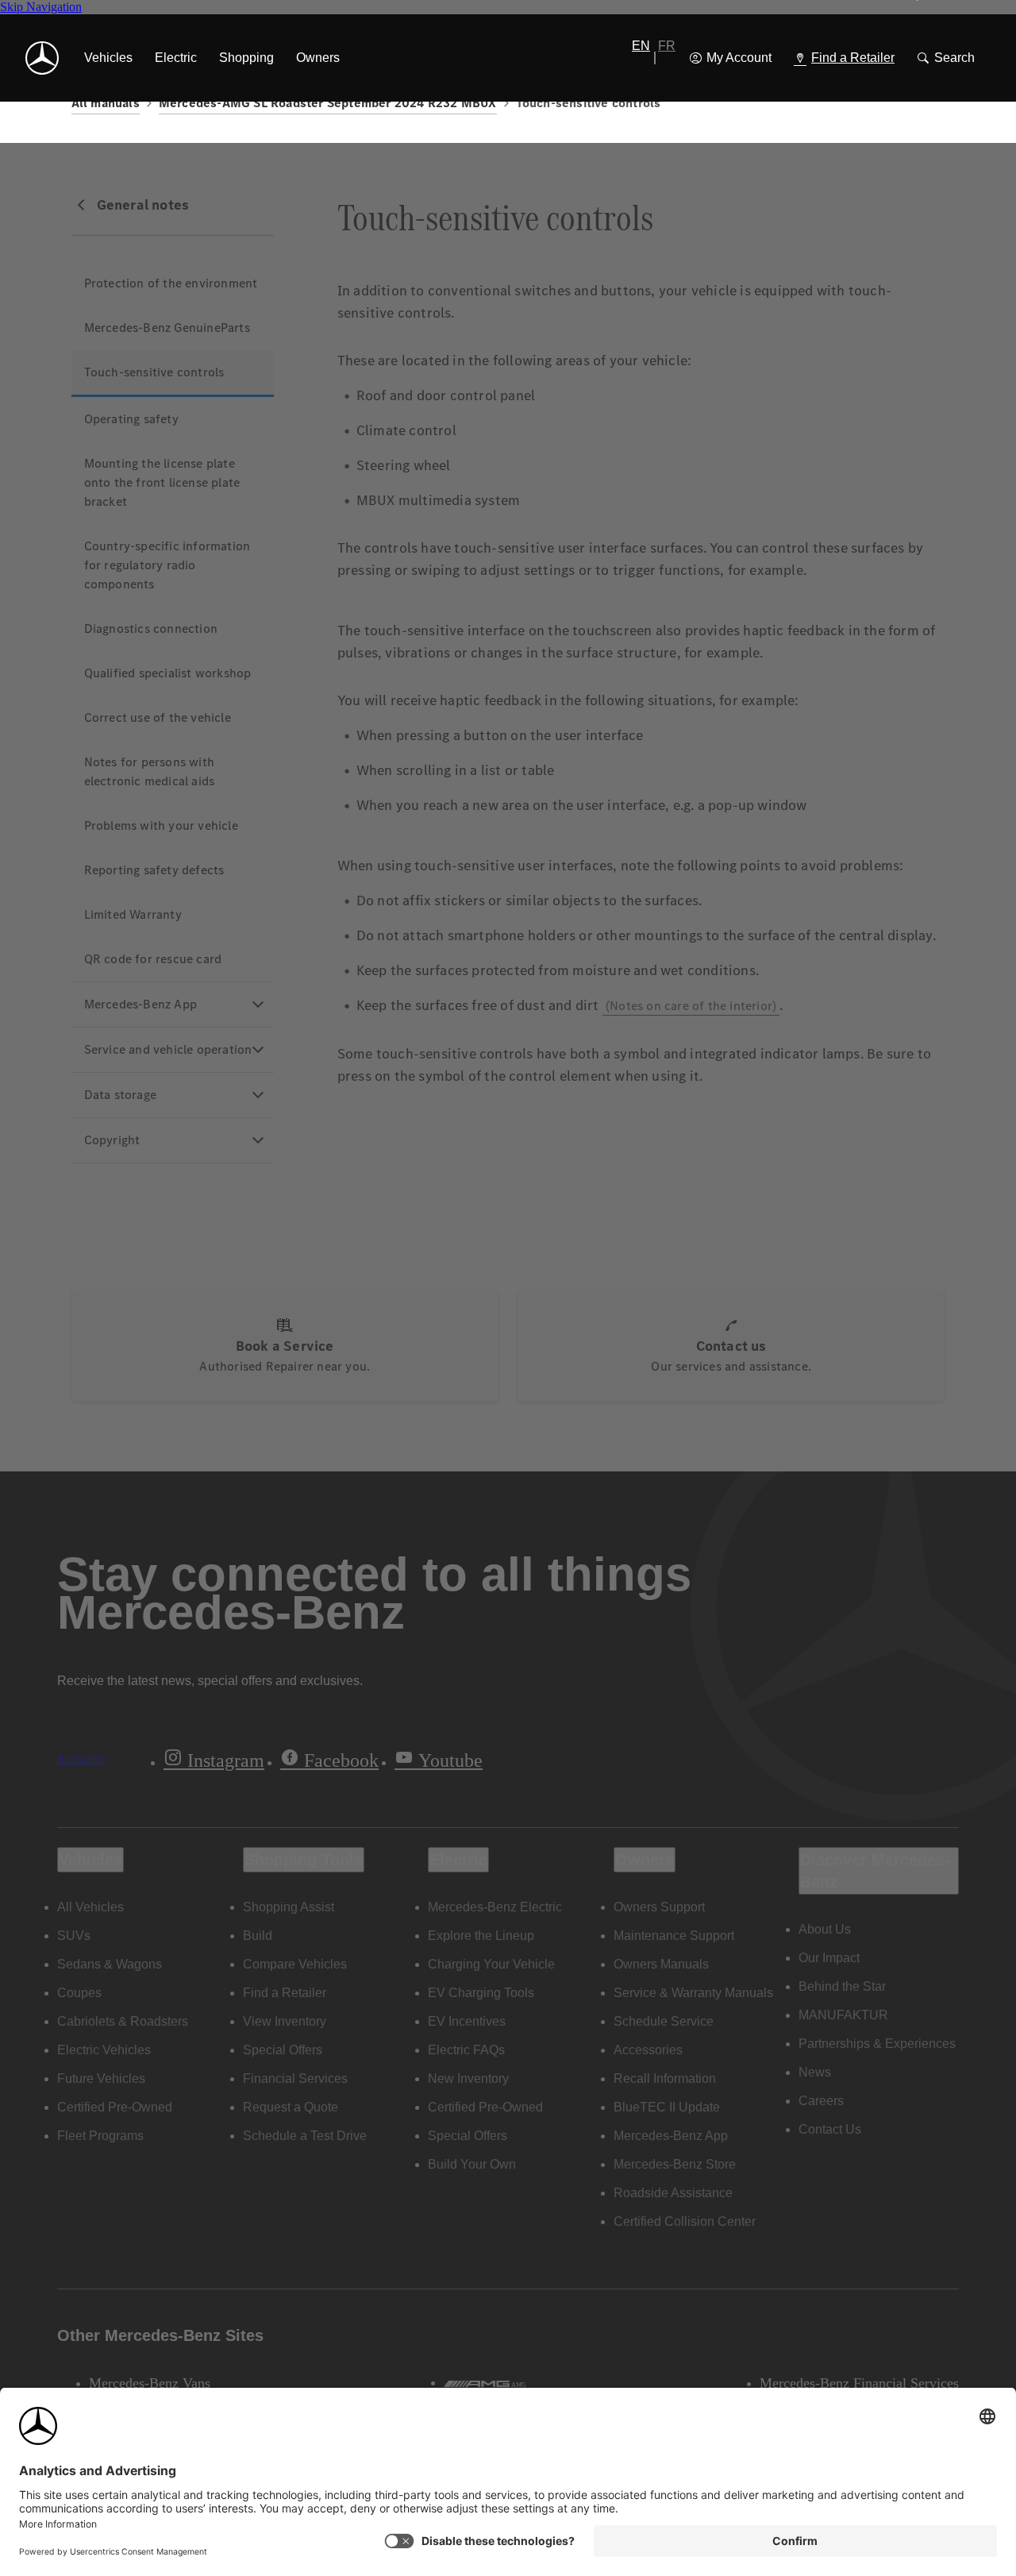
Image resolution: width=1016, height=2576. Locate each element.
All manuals (106, 103)
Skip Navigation (41, 7)
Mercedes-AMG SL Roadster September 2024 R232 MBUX (328, 103)
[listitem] (108, 58)
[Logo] (42, 58)
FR (667, 46)
